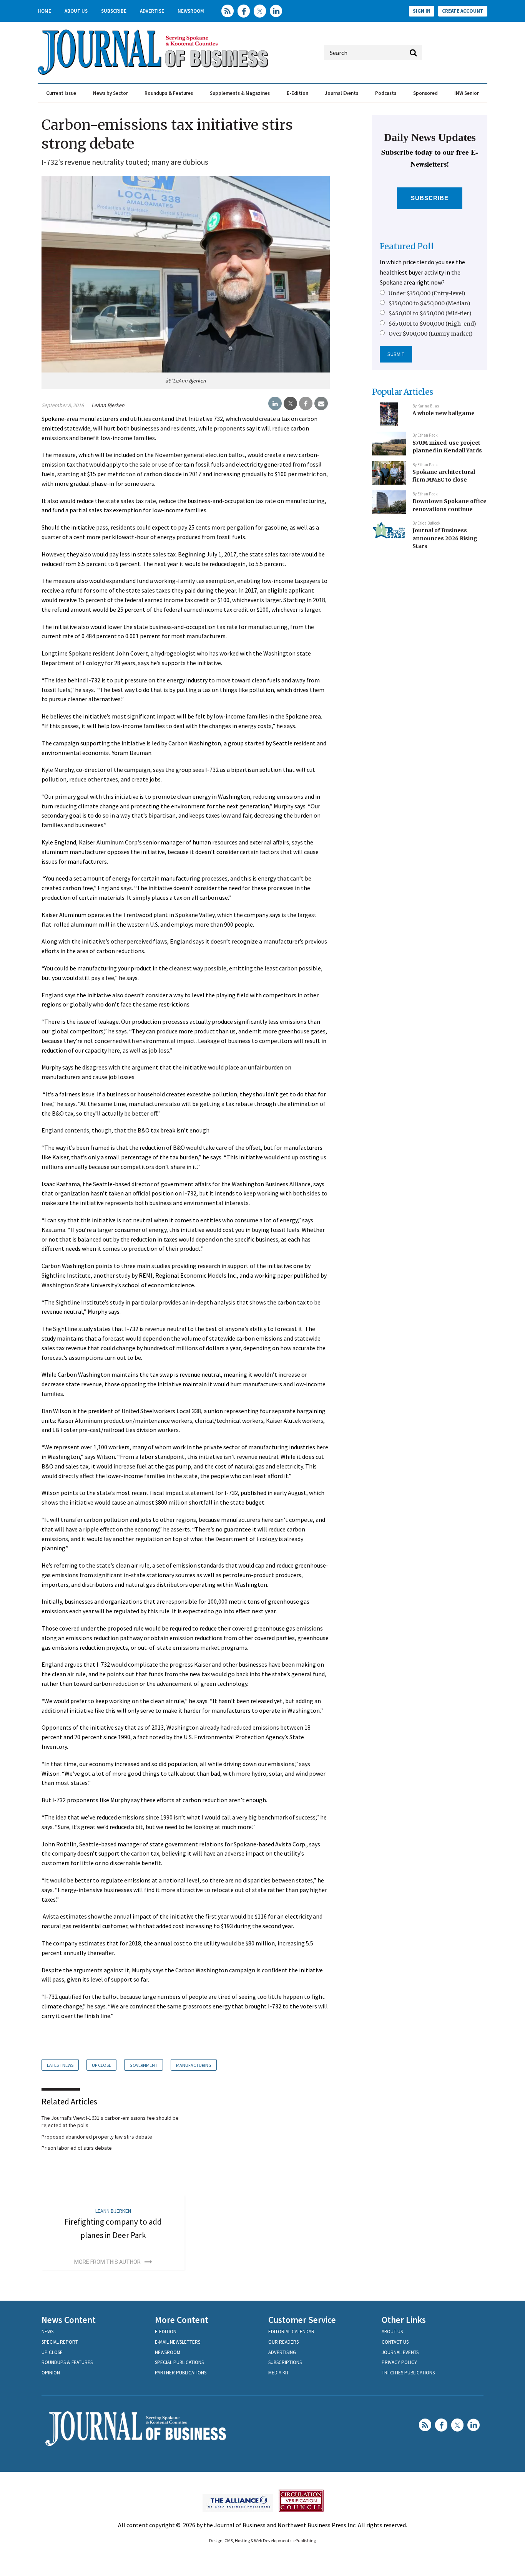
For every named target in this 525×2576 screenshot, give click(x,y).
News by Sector (110, 93)
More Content (182, 2320)
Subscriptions (285, 2362)
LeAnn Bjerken (108, 405)
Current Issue (61, 93)
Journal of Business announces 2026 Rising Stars (445, 538)
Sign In (422, 11)
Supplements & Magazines (240, 93)
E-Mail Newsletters (178, 2342)
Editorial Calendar (291, 2332)
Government (144, 2065)
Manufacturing (194, 2065)
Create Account (463, 11)
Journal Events (341, 93)
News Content (69, 2320)
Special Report (60, 2342)
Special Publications (179, 2362)
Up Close (101, 2065)
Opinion (51, 2373)
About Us (76, 11)
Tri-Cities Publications (408, 2373)
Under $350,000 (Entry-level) (427, 293)
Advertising (282, 2352)
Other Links (404, 2320)
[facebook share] (306, 404)
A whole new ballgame (444, 413)
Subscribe (114, 11)
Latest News (60, 2065)
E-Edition (297, 93)
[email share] (321, 404)
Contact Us (395, 2342)
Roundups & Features (169, 93)
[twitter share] (290, 404)
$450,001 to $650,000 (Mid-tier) (430, 313)
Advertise (152, 11)
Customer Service (302, 2320)
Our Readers (283, 2342)
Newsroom (191, 11)
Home (44, 11)
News (47, 2332)
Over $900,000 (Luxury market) (431, 334)
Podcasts (386, 93)
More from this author (107, 2262)
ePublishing (305, 2540)
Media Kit (279, 2373)
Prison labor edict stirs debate (77, 2148)
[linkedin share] (275, 404)
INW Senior (467, 93)
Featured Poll (407, 246)
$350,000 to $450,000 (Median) (429, 303)
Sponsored (425, 93)
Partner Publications (181, 2373)
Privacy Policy (399, 2362)
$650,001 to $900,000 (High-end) (432, 324)
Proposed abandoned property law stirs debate (97, 2137)
